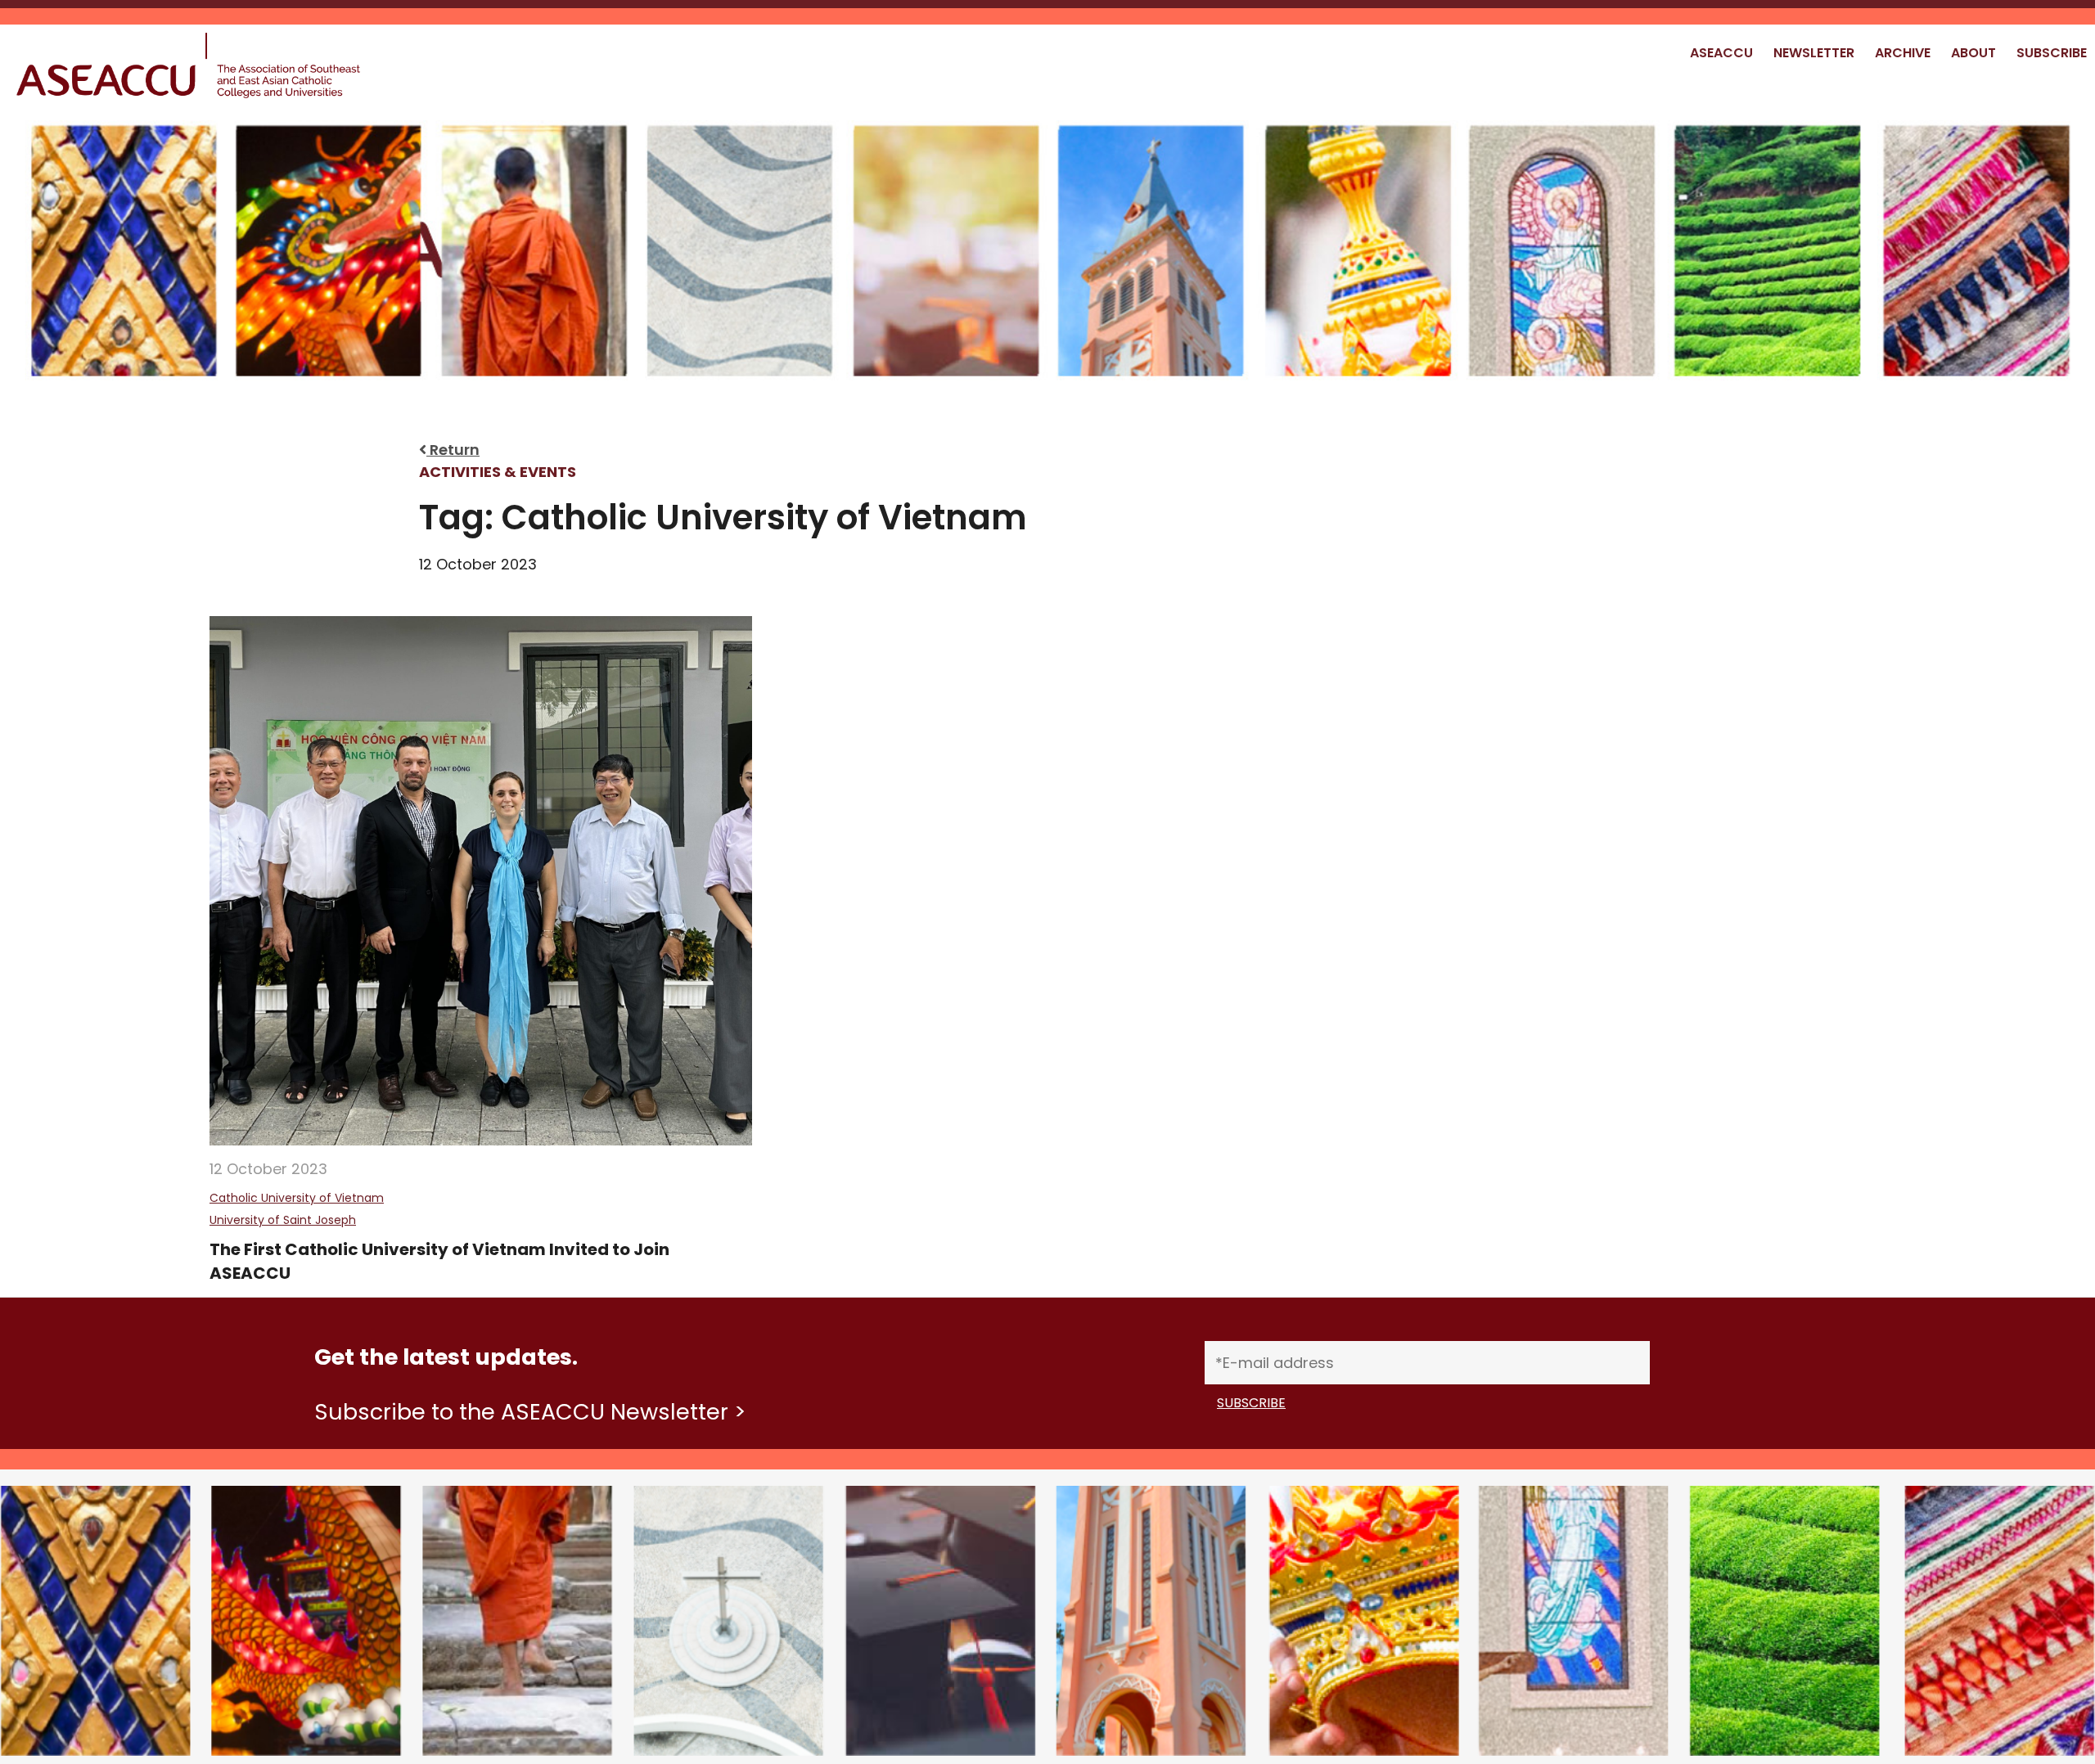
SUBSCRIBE (2052, 53)
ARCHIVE (1903, 53)
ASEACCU (1721, 53)
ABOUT (1973, 53)
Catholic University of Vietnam (297, 1198)
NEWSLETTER (1814, 53)
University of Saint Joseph (283, 1220)
